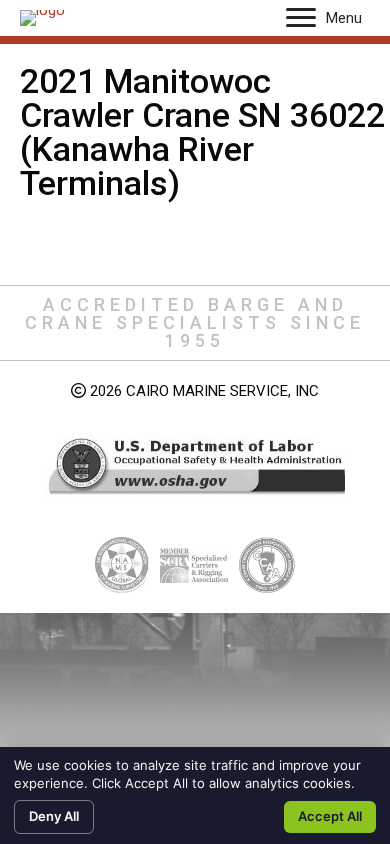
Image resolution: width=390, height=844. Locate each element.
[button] (301, 18)
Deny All (54, 816)
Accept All (330, 816)
